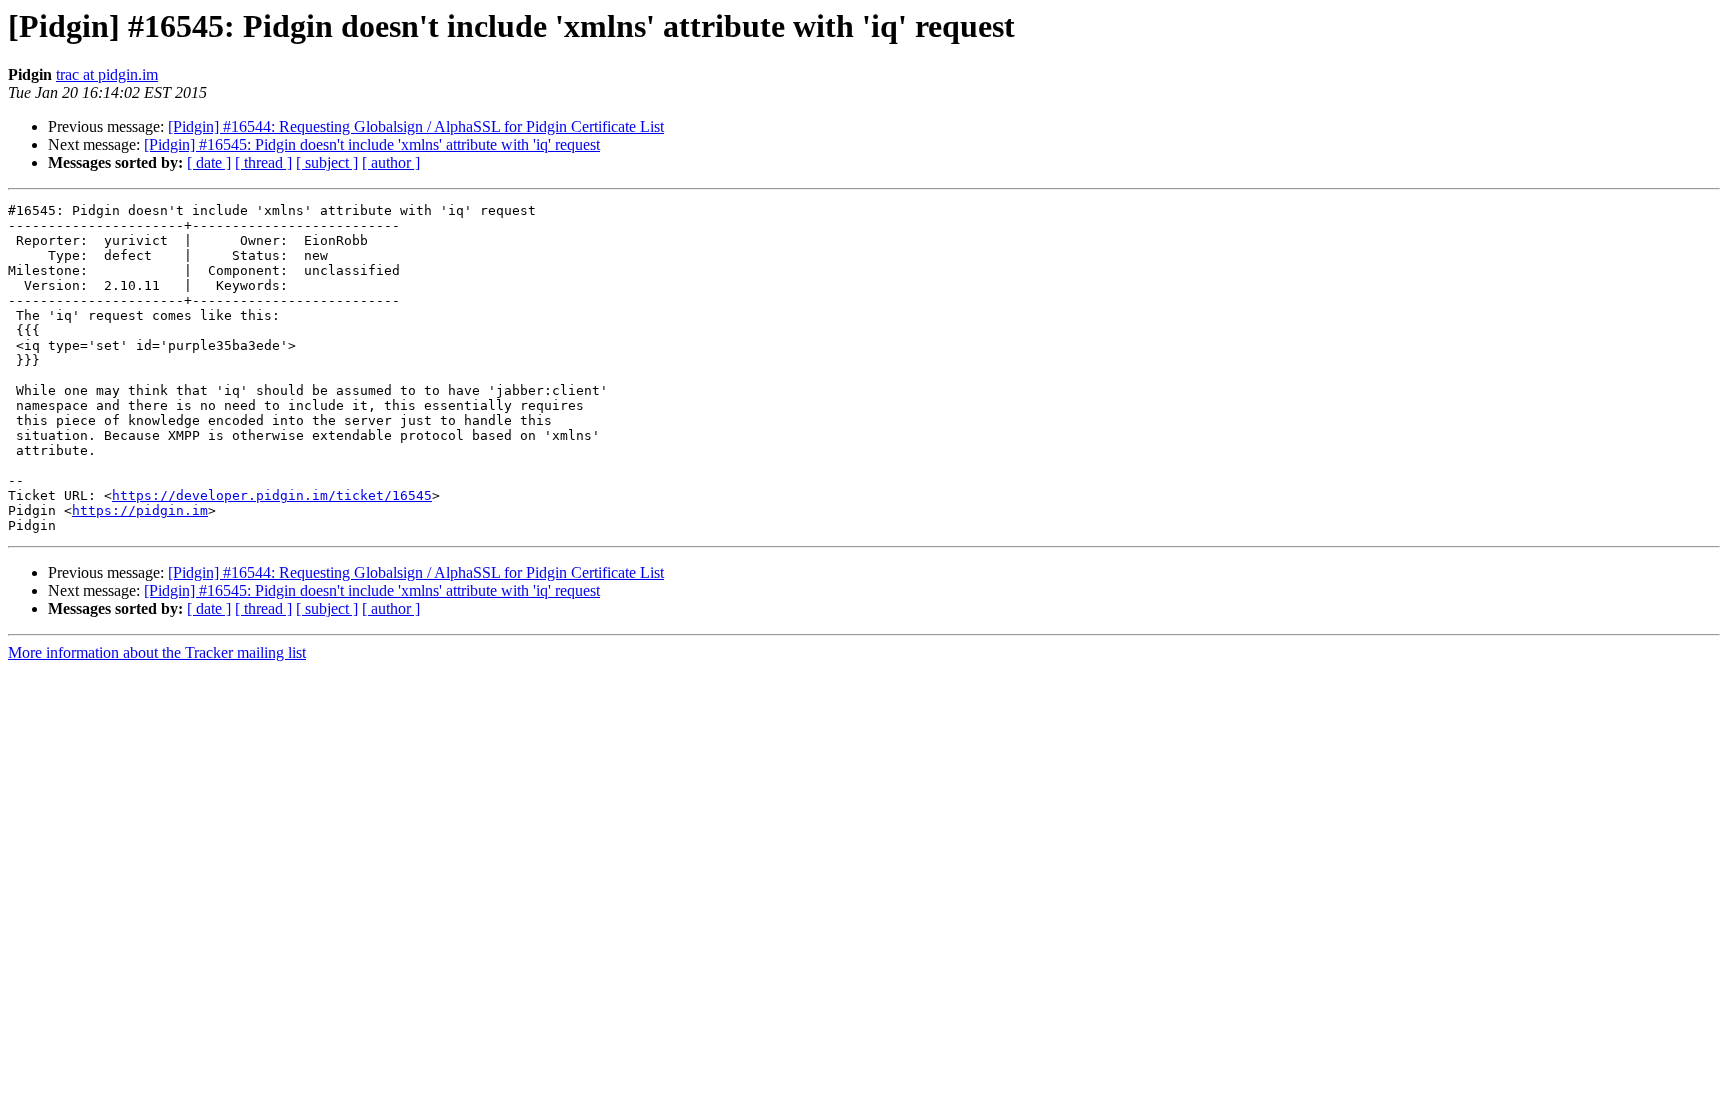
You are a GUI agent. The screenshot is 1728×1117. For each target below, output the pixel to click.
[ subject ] (327, 162)
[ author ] (391, 162)
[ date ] (209, 162)
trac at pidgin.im (107, 74)
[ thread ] (263, 162)
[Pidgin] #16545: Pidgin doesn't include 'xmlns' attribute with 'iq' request (372, 144)
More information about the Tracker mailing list (157, 652)
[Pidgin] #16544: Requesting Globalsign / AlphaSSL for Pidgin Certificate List (416, 126)
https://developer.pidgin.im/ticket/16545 (272, 495)
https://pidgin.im (140, 510)
